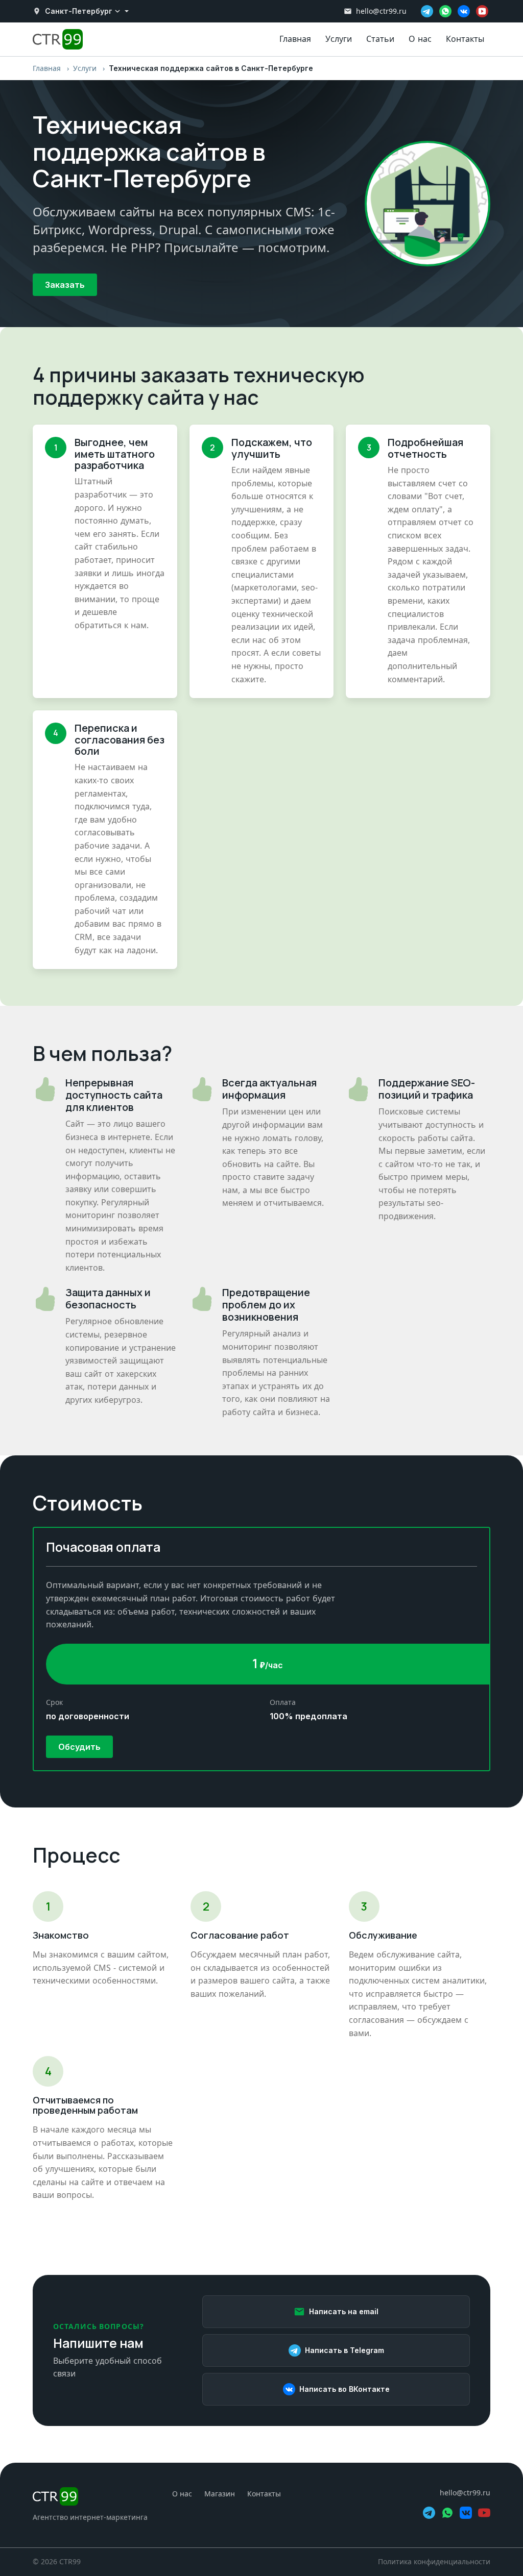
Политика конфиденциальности (434, 2561)
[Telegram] (427, 11)
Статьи (380, 39)
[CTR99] (90, 2496)
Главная (295, 39)
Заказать (65, 285)
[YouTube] (482, 11)
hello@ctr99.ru (381, 11)
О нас (420, 39)
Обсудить (79, 1747)
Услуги (339, 39)
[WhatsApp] (445, 11)
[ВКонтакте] (464, 11)
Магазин (220, 2494)
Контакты (465, 39)
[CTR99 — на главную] (58, 39)
